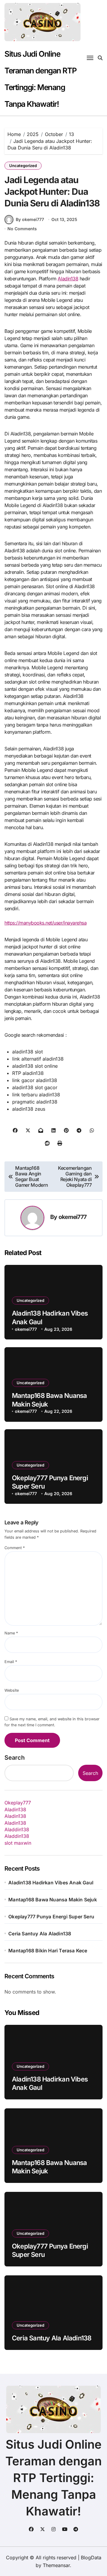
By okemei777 (30, 219)
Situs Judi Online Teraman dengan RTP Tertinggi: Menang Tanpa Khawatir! (53, 2478)
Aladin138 (68, 279)
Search (15, 1758)
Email (11, 1662)
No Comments (22, 229)
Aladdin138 (17, 1829)
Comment (15, 1548)
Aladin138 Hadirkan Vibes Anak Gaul (51, 1883)
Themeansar (56, 2565)
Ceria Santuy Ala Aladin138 (40, 1934)
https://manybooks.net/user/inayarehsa (45, 923)
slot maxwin (18, 1843)
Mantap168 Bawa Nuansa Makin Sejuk (53, 1900)
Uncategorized (23, 166)
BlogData (91, 2558)
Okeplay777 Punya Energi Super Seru (51, 1917)
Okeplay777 (18, 1803)
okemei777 (73, 1217)
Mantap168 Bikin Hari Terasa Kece (48, 1951)
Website (12, 1690)
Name (11, 1633)
